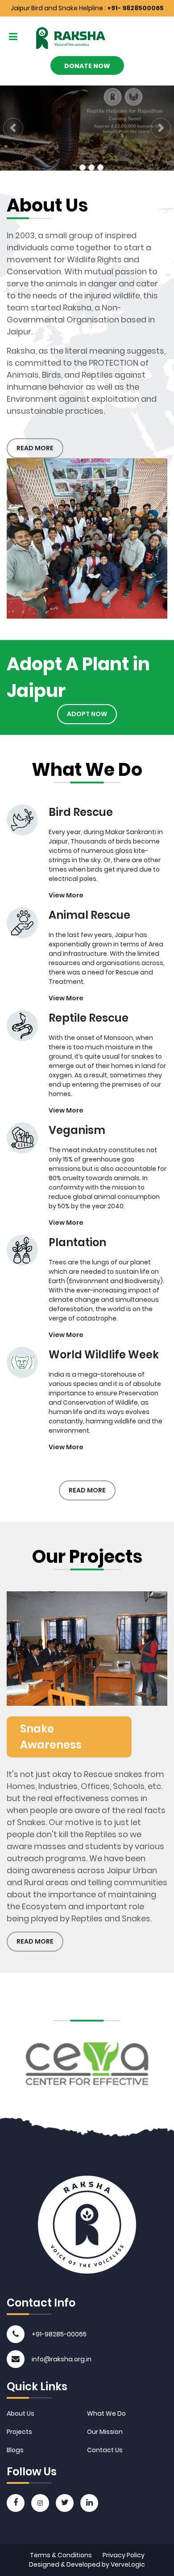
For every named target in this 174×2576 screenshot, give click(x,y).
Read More (35, 448)
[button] (13, 128)
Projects (19, 2432)
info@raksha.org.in (62, 2359)
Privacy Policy (124, 2555)
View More (66, 895)
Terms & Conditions (61, 2555)
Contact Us (105, 2450)
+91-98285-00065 (59, 2334)
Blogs (15, 2450)
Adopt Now (87, 714)
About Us (21, 2413)
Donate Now (87, 66)
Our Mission (105, 2432)
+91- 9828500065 (135, 8)
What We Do (106, 2413)
